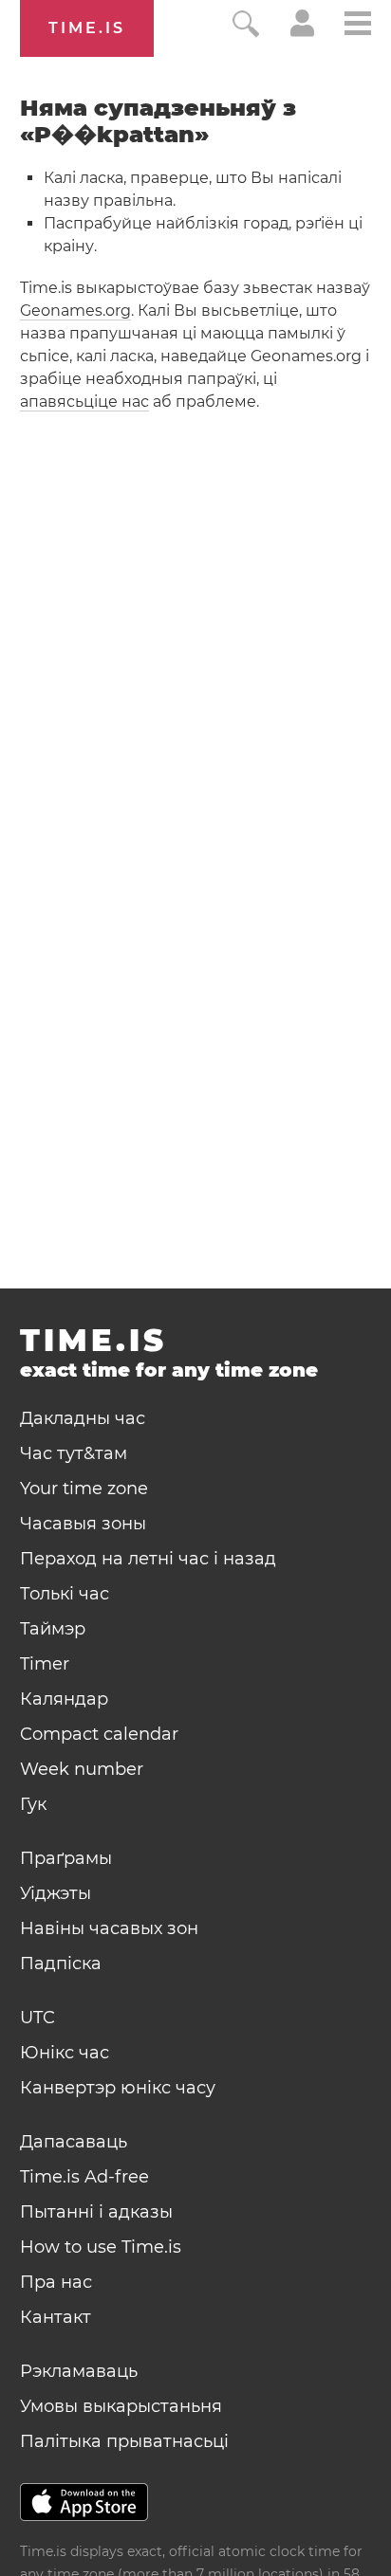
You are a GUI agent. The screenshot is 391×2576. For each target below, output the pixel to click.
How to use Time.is (101, 2247)
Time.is (87, 28)
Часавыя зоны (83, 1524)
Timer (45, 1664)
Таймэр (53, 1629)
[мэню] (358, 26)
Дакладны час (83, 1418)
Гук (33, 1804)
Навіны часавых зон (109, 1928)
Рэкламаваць (79, 2371)
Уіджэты (56, 1893)
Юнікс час (65, 2053)
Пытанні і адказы (96, 2212)
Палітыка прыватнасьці (124, 2441)
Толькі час (65, 1594)
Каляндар (64, 1699)
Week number (82, 1769)
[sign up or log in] (302, 32)
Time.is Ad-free (84, 2177)
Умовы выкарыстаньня (121, 2406)
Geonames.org (75, 311)
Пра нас (56, 2282)
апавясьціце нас (84, 402)
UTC (37, 2018)
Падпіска (61, 1964)
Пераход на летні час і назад (148, 1559)
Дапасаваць (74, 2142)
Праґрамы (66, 1858)
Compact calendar (99, 1734)
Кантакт (56, 2317)
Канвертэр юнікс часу (118, 2088)
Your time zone (84, 1489)
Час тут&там (74, 1453)
